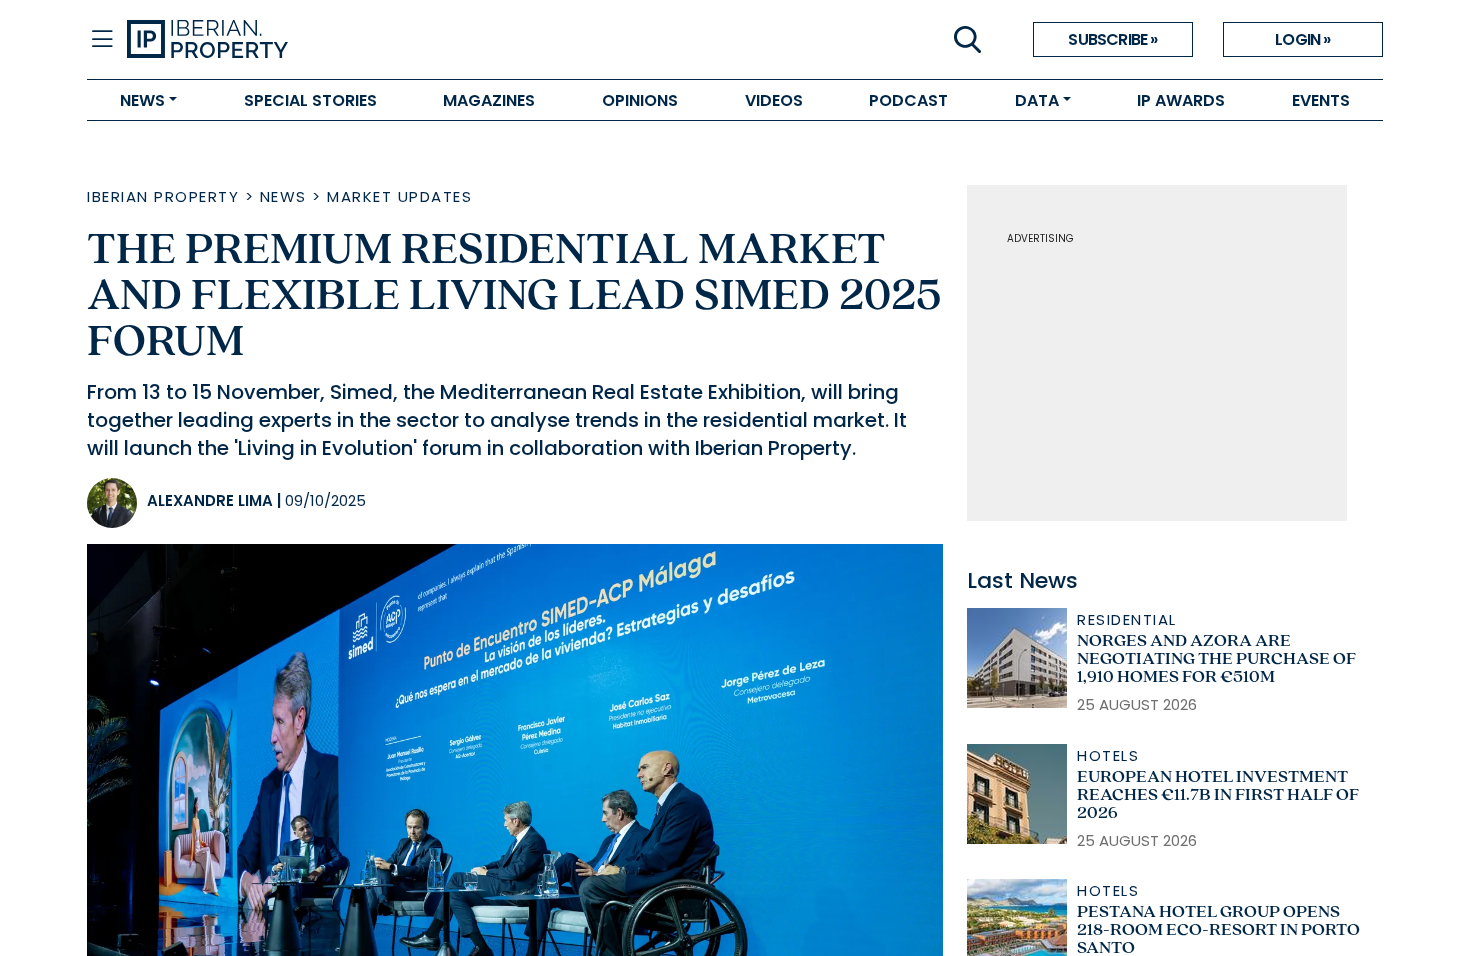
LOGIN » (1302, 39)
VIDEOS (774, 100)
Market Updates (399, 196)
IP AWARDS (1181, 100)
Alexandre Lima (210, 500)
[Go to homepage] (431, 40)
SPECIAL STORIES (310, 100)
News (283, 196)
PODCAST (908, 100)
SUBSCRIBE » (1112, 39)
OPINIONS (640, 100)
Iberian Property (163, 196)
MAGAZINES (489, 100)
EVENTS (1321, 100)
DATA (1037, 100)
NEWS (142, 100)
